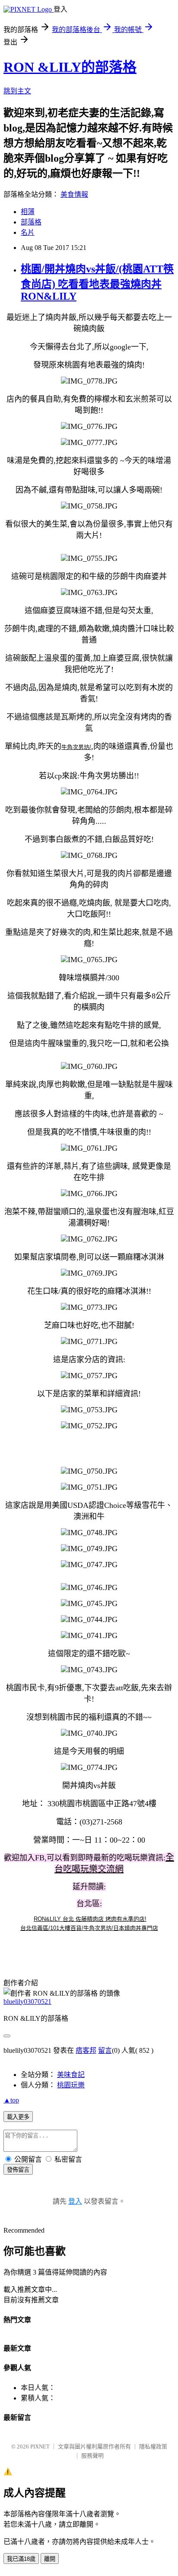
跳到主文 (17, 91)
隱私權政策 (153, 2446)
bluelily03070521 (27, 2002)
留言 (105, 2050)
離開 (50, 2559)
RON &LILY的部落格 (70, 67)
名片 (28, 232)
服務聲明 (92, 2456)
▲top (11, 2100)
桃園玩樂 (71, 2085)
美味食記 (71, 2075)
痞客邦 (86, 2050)
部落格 (31, 222)
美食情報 (74, 194)
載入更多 (18, 2117)
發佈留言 (18, 2170)
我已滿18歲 (21, 2559)
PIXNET (40, 2446)
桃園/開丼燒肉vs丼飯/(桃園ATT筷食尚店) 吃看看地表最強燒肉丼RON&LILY (97, 283)
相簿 (28, 212)
